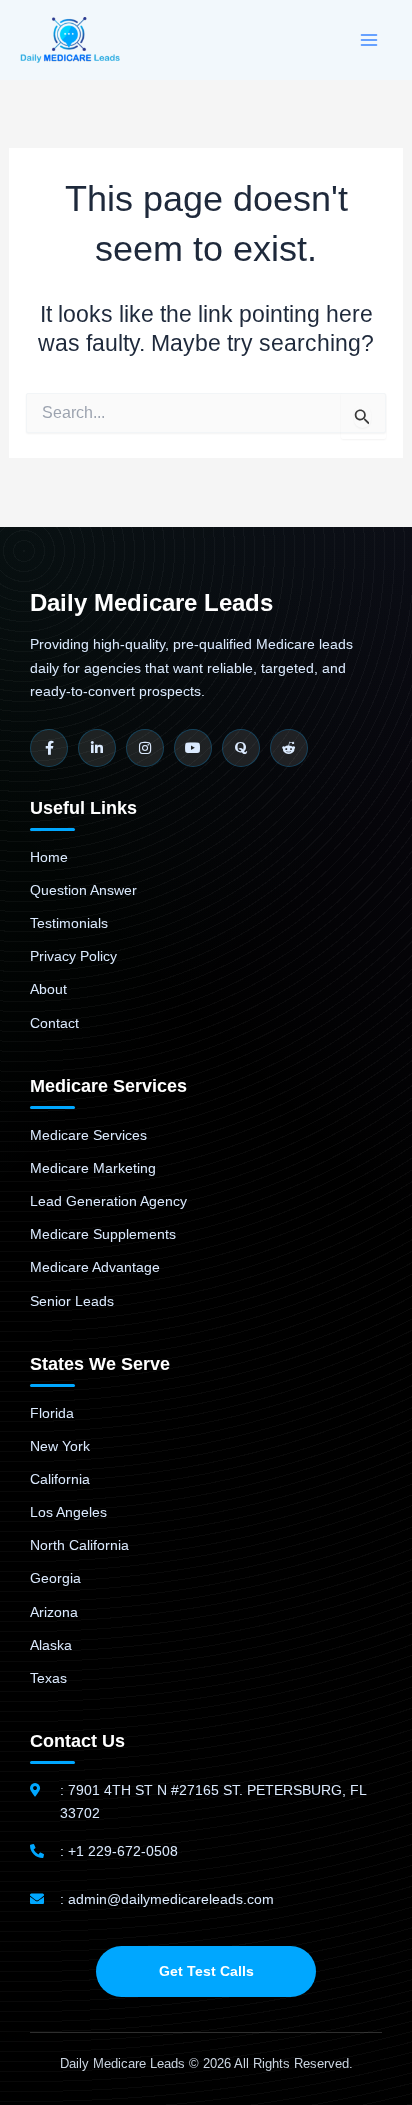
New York (60, 1446)
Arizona (54, 1612)
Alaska (51, 1645)
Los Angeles (68, 1512)
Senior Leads (72, 1301)
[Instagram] (145, 748)
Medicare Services (88, 1135)
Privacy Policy (73, 956)
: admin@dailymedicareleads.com (167, 1899)
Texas (48, 1678)
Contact (54, 1023)
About (48, 989)
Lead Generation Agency (108, 1201)
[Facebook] (49, 748)
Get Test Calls (206, 1971)
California (60, 1479)
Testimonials (69, 923)
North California (79, 1545)
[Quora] (241, 748)
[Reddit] (289, 748)
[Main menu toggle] (370, 40)
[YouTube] (193, 748)
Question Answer (83, 890)
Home (49, 857)
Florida (52, 1413)
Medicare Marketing (93, 1168)
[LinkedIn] (97, 748)
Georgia (55, 1578)
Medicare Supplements (103, 1234)
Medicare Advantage (95, 1267)
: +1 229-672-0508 (119, 1851)
